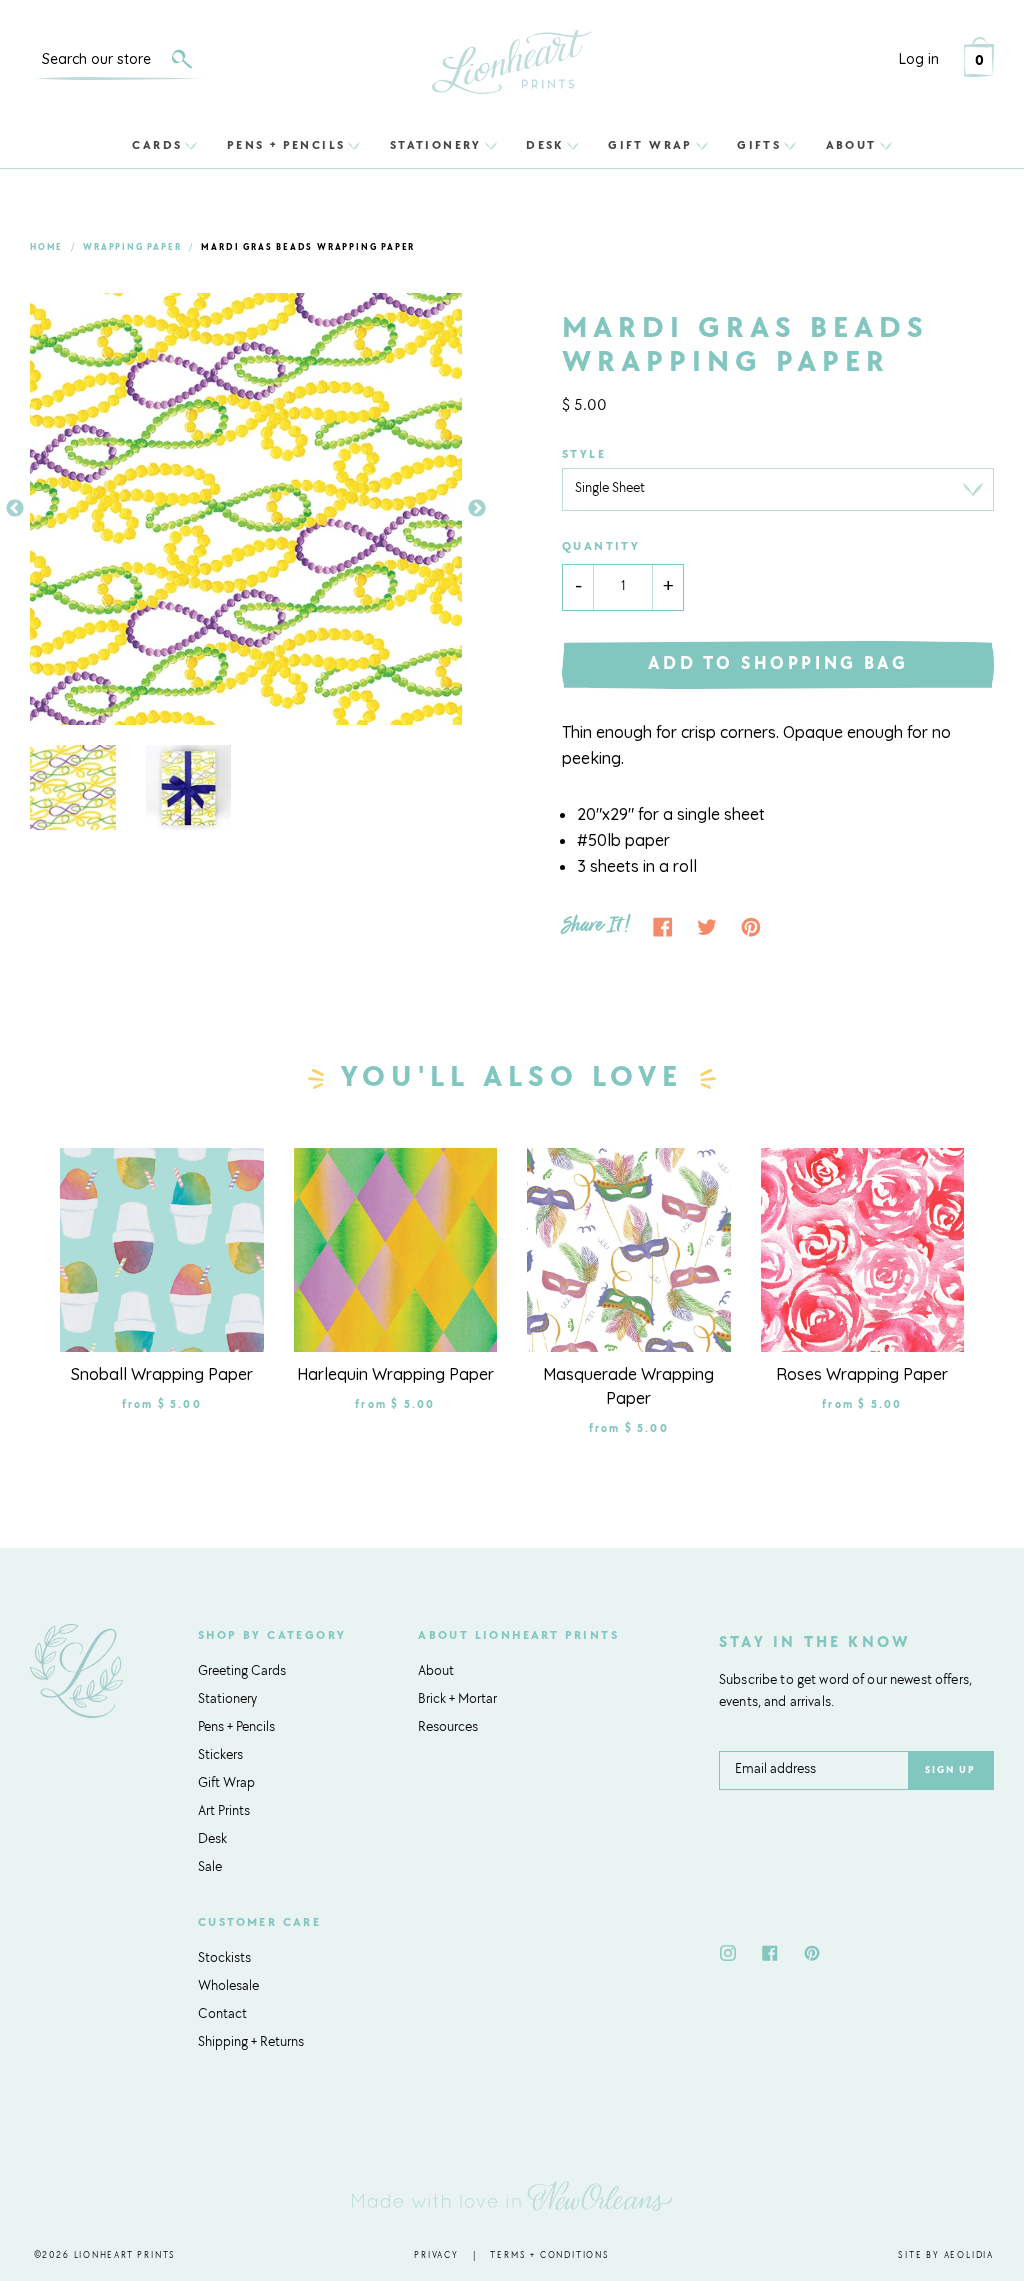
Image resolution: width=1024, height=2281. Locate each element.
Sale (210, 1868)
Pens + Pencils (286, 145)
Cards (157, 145)
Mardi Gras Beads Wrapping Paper (308, 247)
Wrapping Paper (132, 247)
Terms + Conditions (549, 2255)
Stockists (224, 1959)
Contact (222, 2015)
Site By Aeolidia (946, 2255)
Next (477, 509)
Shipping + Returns (251, 2043)
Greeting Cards (242, 1672)
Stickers (220, 1756)
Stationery (436, 145)
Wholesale (228, 1987)
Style (584, 455)
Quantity (601, 547)
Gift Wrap (650, 145)
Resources (448, 1728)
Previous (15, 509)
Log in (919, 59)
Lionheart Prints (125, 2255)
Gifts (759, 145)
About (851, 145)
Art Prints (224, 1812)
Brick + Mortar (457, 1700)
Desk (545, 145)
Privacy (436, 2255)
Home (46, 247)
